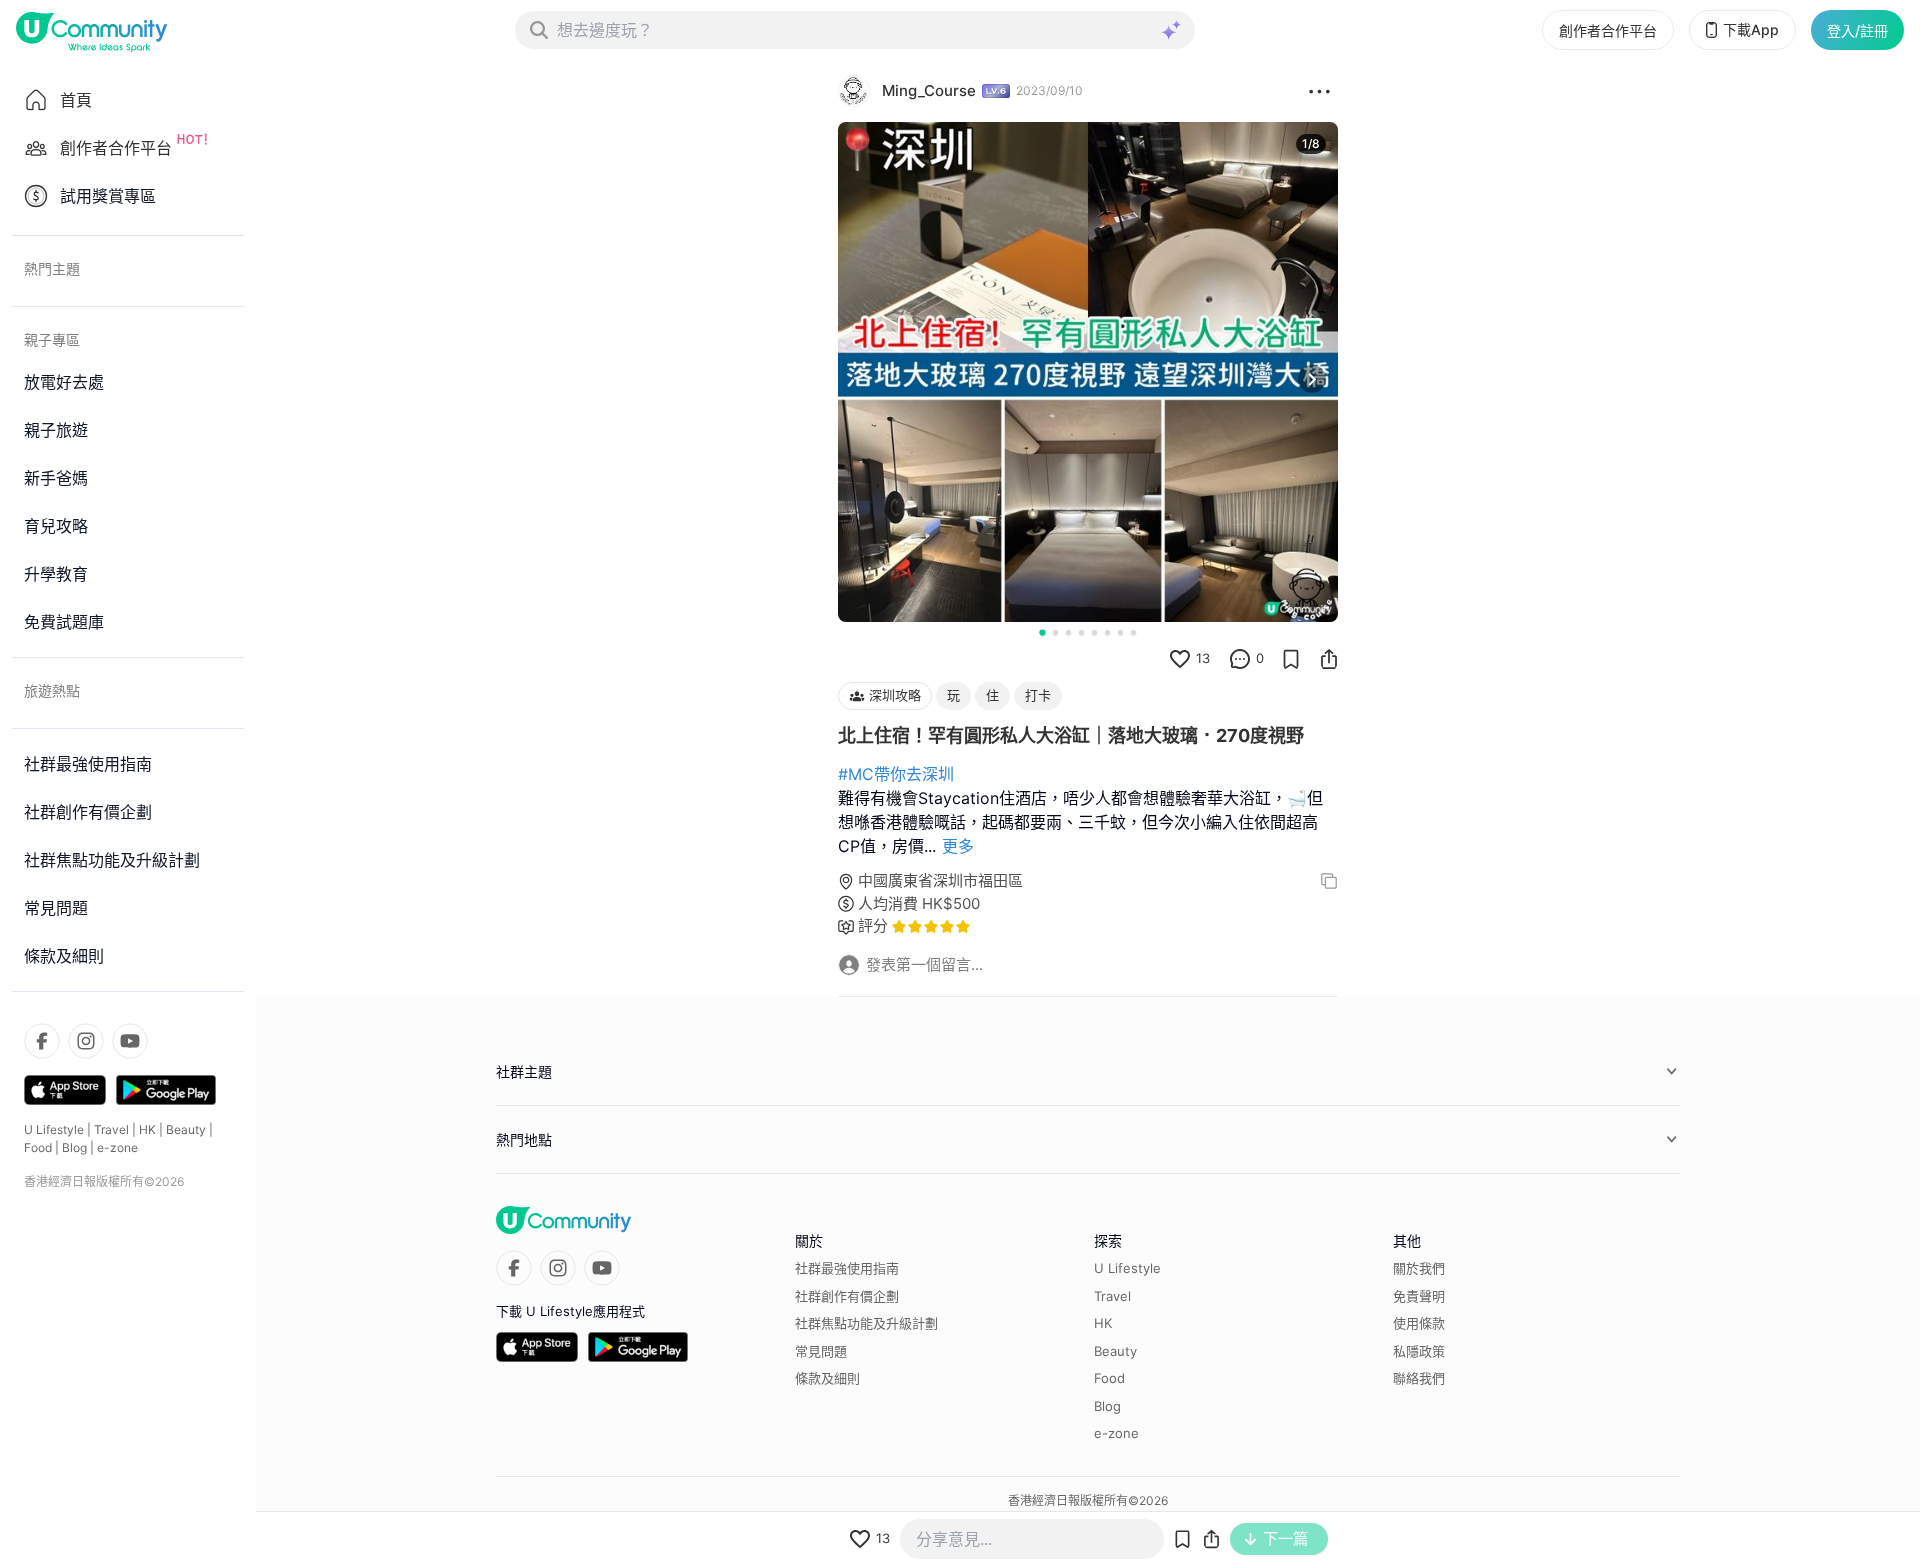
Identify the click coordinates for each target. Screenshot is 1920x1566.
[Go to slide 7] (1120, 632)
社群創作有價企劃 (847, 1296)
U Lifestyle (54, 1129)
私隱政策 (1419, 1351)
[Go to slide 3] (1068, 632)
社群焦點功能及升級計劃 (866, 1323)
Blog (74, 1147)
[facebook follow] (42, 1041)
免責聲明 (1419, 1296)
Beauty (186, 1129)
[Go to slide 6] (1107, 632)
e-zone (117, 1147)
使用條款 (1419, 1323)
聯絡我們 (1419, 1378)
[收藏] (1291, 659)
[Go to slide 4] (1081, 632)
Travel (111, 1129)
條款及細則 (827, 1378)
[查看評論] (1240, 659)
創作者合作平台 (1608, 30)
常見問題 (821, 1351)
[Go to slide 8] (1133, 632)
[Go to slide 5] (1094, 632)
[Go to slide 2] (1055, 632)
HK (147, 1129)
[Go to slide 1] (1042, 632)
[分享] (1329, 659)
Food (38, 1147)
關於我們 (1419, 1268)
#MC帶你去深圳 (896, 774)
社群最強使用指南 (847, 1268)
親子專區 (52, 339)
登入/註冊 (1857, 30)
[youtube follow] (130, 1041)
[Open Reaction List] (1319, 91)
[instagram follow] (86, 1041)
